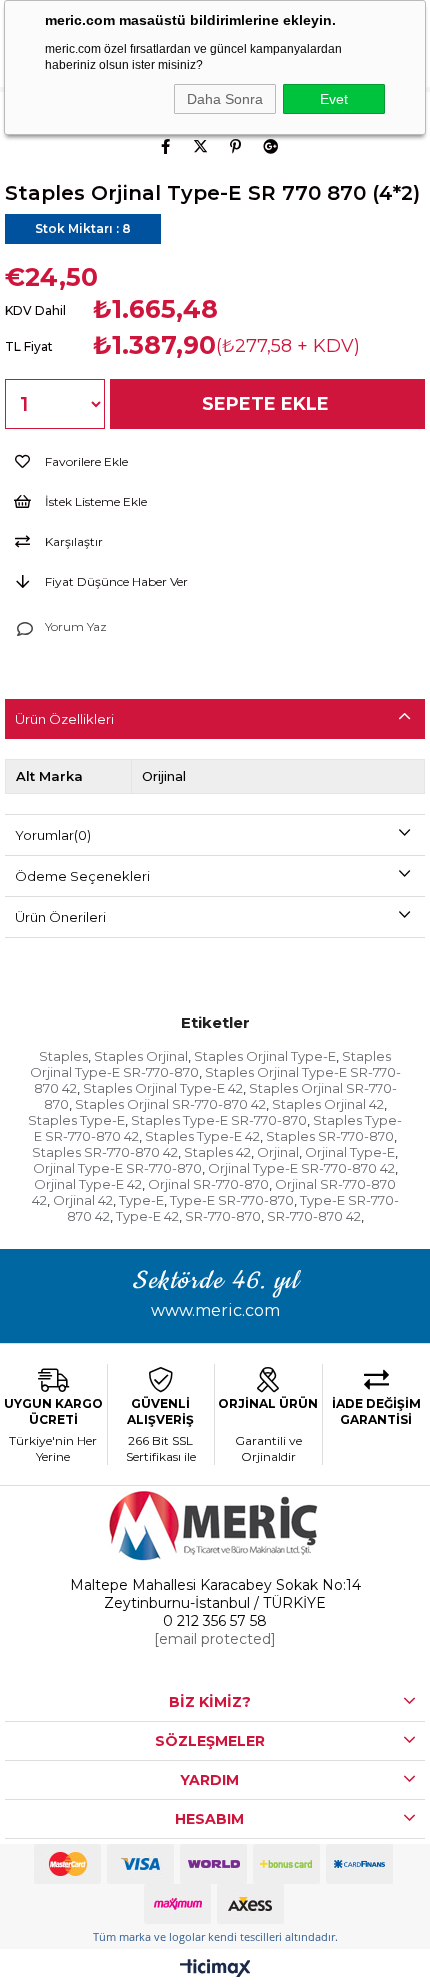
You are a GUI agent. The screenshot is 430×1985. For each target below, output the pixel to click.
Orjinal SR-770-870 (208, 1184)
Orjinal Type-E (350, 1152)
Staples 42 (217, 1152)
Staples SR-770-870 (330, 1136)
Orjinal (278, 1152)
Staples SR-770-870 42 (105, 1152)
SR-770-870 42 (314, 1216)
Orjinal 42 (83, 1200)
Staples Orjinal (141, 1056)
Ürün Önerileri (60, 917)
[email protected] (215, 1639)
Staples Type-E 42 (202, 1136)
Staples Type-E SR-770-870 (219, 1120)
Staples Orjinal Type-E (265, 1056)
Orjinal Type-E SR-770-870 (117, 1168)
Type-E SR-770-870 (232, 1200)
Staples (63, 1056)
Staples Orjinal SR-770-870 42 (170, 1104)
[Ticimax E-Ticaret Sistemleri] (215, 1969)
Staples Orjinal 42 (328, 1104)
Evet (334, 99)
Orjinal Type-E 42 (88, 1184)
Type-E (141, 1200)
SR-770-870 (223, 1216)
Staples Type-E (76, 1120)
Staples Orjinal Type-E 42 (163, 1088)
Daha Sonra (225, 99)
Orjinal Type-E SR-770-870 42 (301, 1168)
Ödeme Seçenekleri (82, 876)
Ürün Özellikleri (64, 719)
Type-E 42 (147, 1216)
